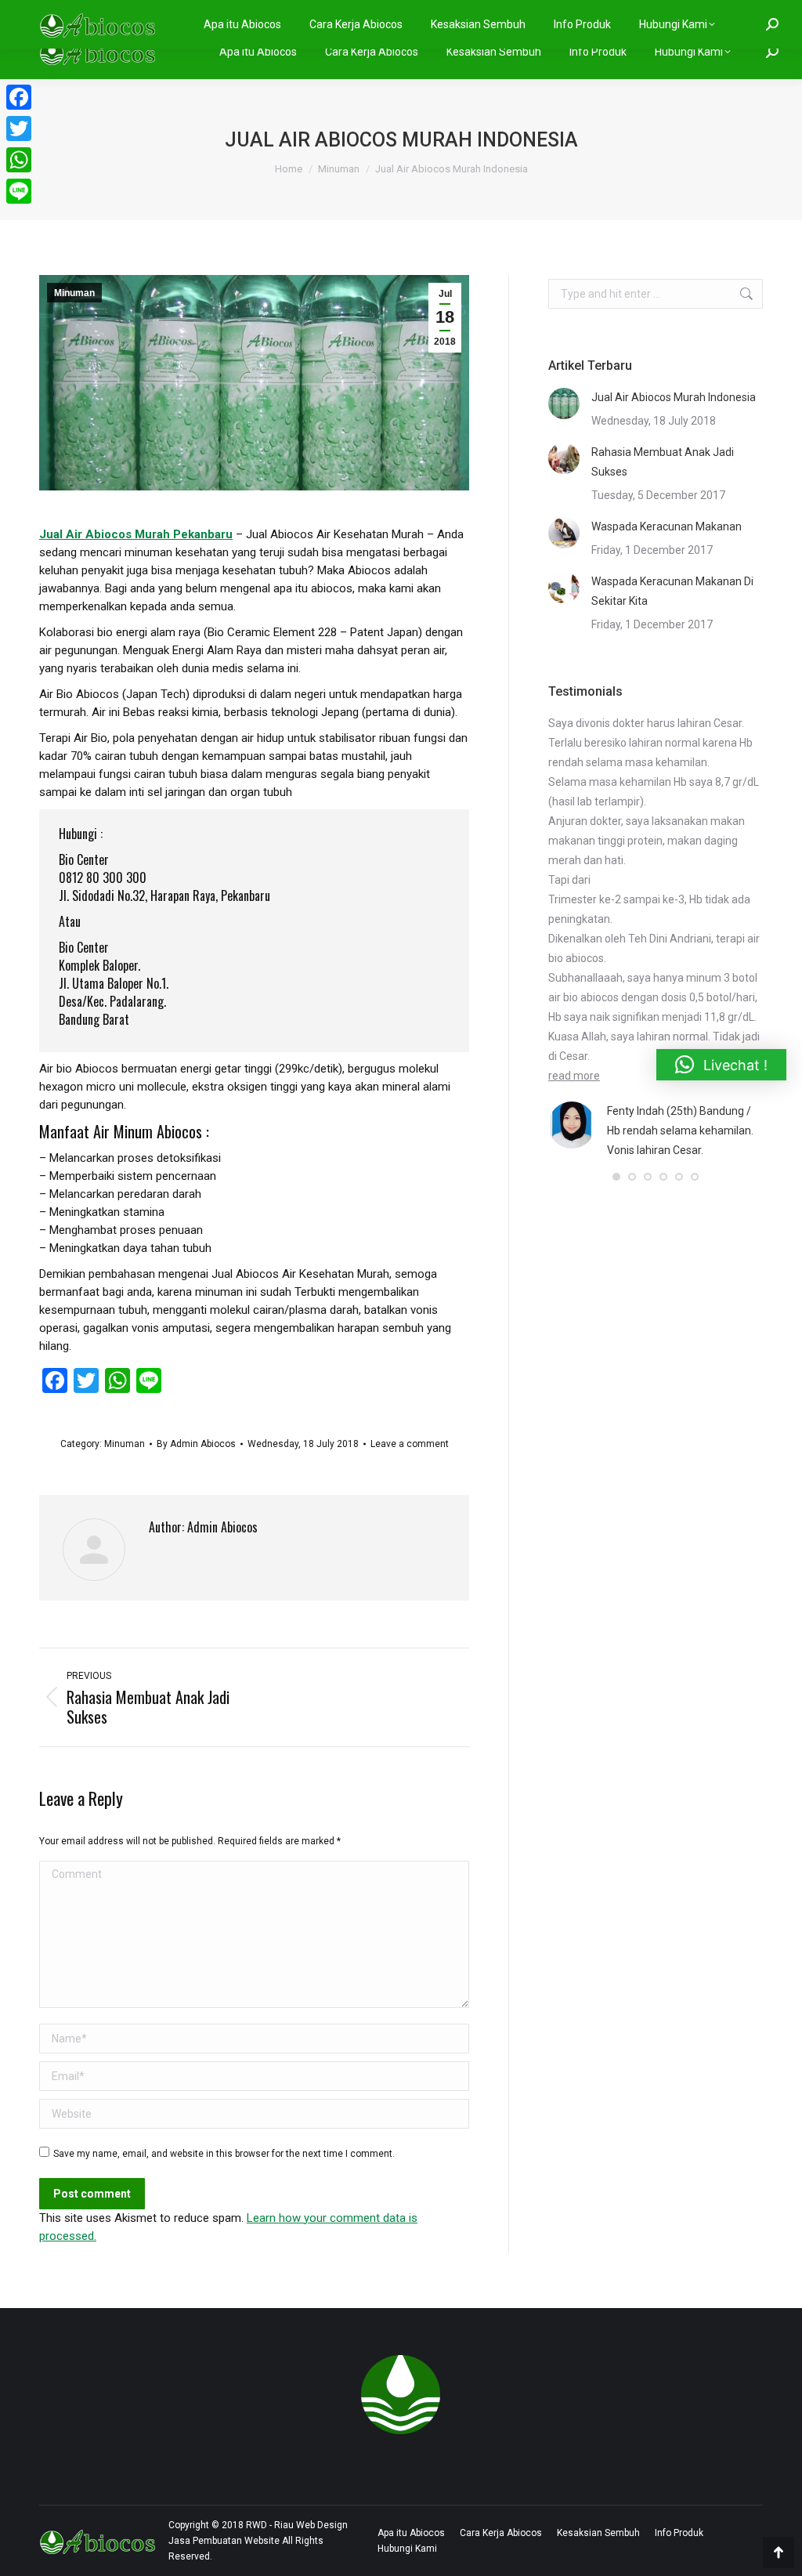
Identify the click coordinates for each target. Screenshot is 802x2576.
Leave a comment (410, 1444)
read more (574, 1076)
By (196, 1444)
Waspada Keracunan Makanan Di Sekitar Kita (672, 591)
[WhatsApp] (19, 160)
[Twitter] (19, 128)
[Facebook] (19, 97)
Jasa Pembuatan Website (224, 2541)
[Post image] (564, 403)
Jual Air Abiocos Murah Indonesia (674, 397)
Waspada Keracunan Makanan (667, 526)
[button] (616, 1177)
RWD (256, 2525)
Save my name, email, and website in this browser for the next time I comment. (224, 2154)
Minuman (74, 293)
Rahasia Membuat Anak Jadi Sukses (663, 462)
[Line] (19, 191)
